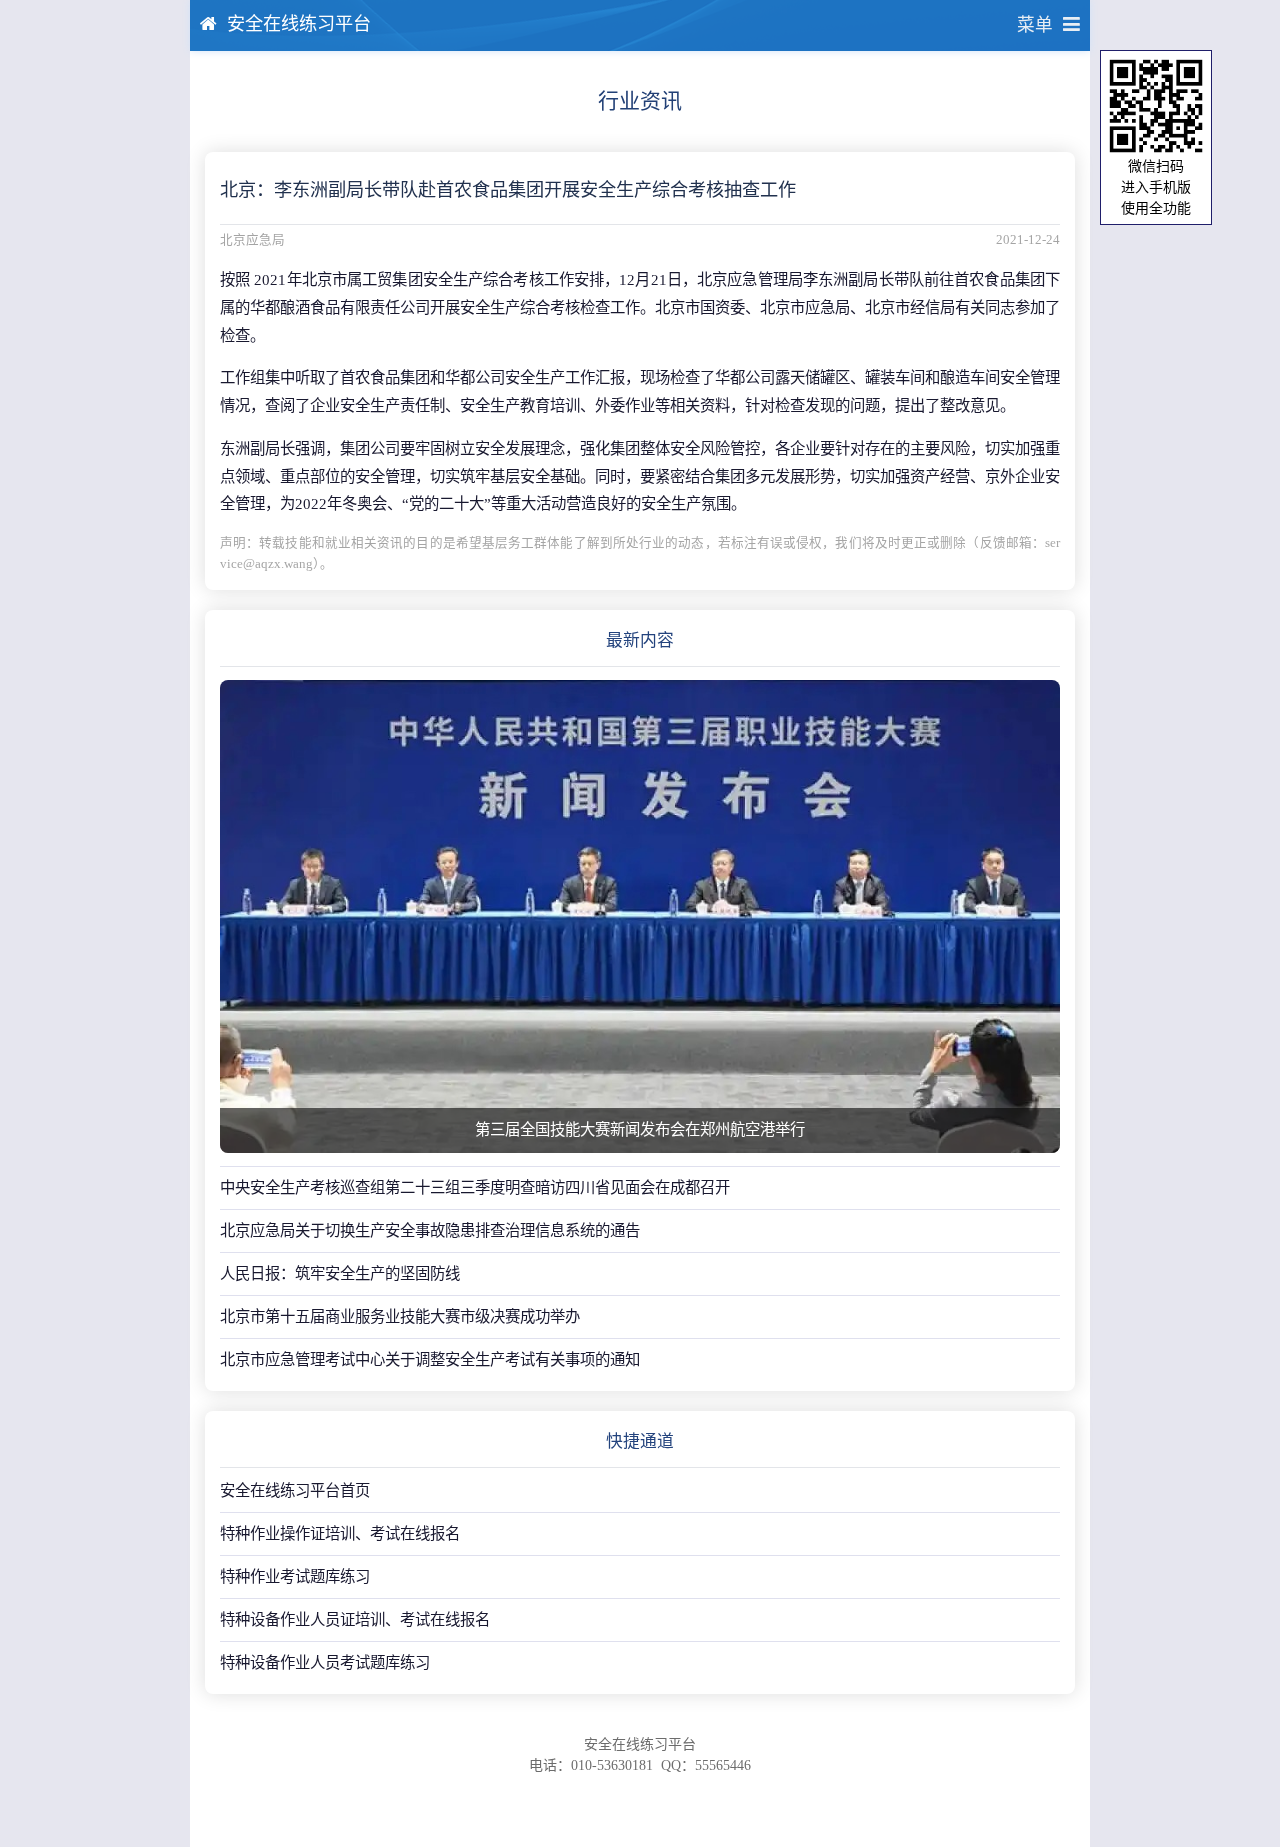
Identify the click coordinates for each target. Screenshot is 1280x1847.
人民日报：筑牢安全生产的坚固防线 (340, 1273)
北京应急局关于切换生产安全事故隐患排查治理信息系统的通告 (430, 1230)
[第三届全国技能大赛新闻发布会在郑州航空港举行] (640, 916)
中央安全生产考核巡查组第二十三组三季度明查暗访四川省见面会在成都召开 (475, 1187)
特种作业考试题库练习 (295, 1576)
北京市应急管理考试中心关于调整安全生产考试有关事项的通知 (430, 1359)
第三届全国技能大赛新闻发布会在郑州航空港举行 (640, 1129)
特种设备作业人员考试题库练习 (325, 1662)
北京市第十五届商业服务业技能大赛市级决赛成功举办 (400, 1316)
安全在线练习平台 (299, 24)
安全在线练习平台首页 (295, 1490)
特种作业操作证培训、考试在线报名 (340, 1533)
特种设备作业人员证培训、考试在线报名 (355, 1619)
